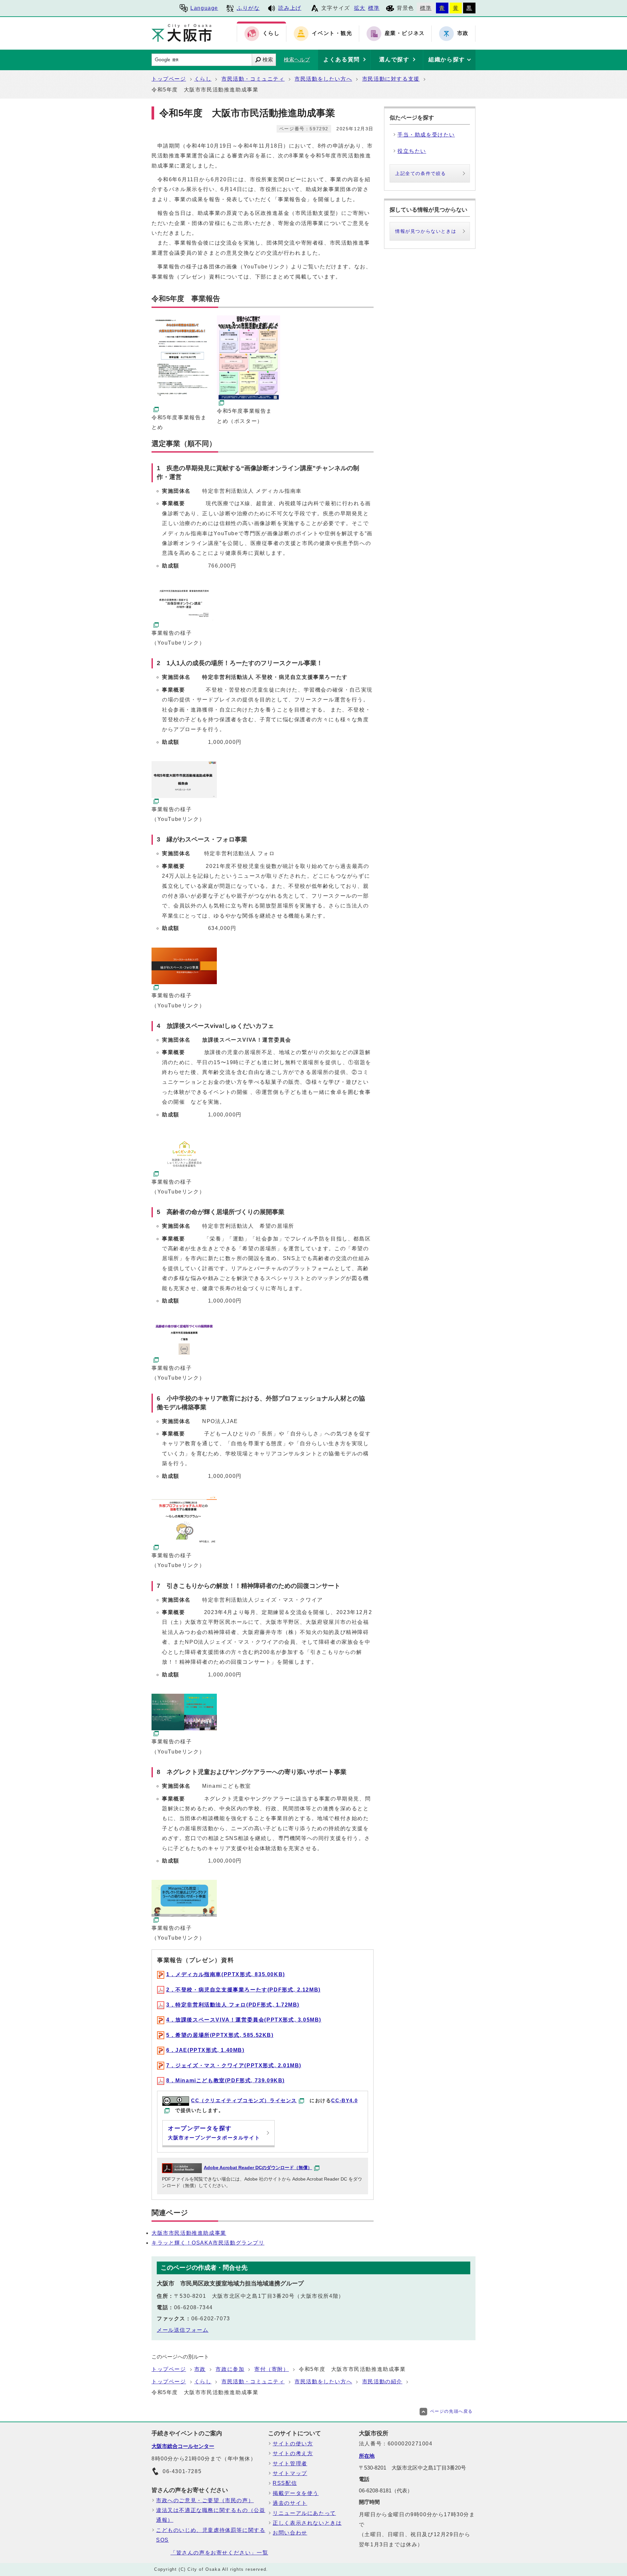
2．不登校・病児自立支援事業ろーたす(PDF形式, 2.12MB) (243, 1990)
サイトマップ (290, 2473)
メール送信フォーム (183, 2330)
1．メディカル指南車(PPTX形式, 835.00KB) (226, 1974)
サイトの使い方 (293, 2444)
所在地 (367, 2456)
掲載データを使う (296, 2493)
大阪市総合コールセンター (183, 2446)
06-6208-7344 (193, 2307)
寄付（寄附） (272, 2369)
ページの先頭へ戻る (451, 2411)
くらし (203, 79)
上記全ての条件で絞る (421, 173)
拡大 (360, 8)
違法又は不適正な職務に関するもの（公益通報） (211, 2515)
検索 (268, 60)
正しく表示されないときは (307, 2523)
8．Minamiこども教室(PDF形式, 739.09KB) (225, 2080)
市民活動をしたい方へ (323, 79)
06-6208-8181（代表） (386, 2491)
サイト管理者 (290, 2464)
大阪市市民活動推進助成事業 (189, 2233)
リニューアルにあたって (304, 2513)
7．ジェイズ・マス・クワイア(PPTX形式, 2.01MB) (234, 2065)
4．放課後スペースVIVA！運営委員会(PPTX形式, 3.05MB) (244, 2020)
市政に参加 (230, 2369)
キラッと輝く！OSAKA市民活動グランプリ (208, 2243)
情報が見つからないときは (426, 231)
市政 (200, 2369)
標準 (374, 8)
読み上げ (290, 8)
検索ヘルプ (297, 60)
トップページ (169, 79)
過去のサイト (290, 2503)
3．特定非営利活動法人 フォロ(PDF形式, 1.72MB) (233, 2005)
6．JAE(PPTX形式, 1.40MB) (205, 2050)
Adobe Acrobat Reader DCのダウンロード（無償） (258, 2168)
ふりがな (248, 8)
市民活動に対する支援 (391, 79)
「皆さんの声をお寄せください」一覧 (219, 2553)
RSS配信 (285, 2483)
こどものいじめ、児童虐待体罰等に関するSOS (211, 2535)
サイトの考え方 (293, 2453)
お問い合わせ (290, 2533)
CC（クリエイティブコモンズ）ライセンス (244, 2100)
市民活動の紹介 (382, 2382)
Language (204, 8)
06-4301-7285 (182, 2471)
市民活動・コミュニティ (253, 79)
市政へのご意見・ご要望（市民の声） (205, 2500)
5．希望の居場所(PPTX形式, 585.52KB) (220, 2035)
